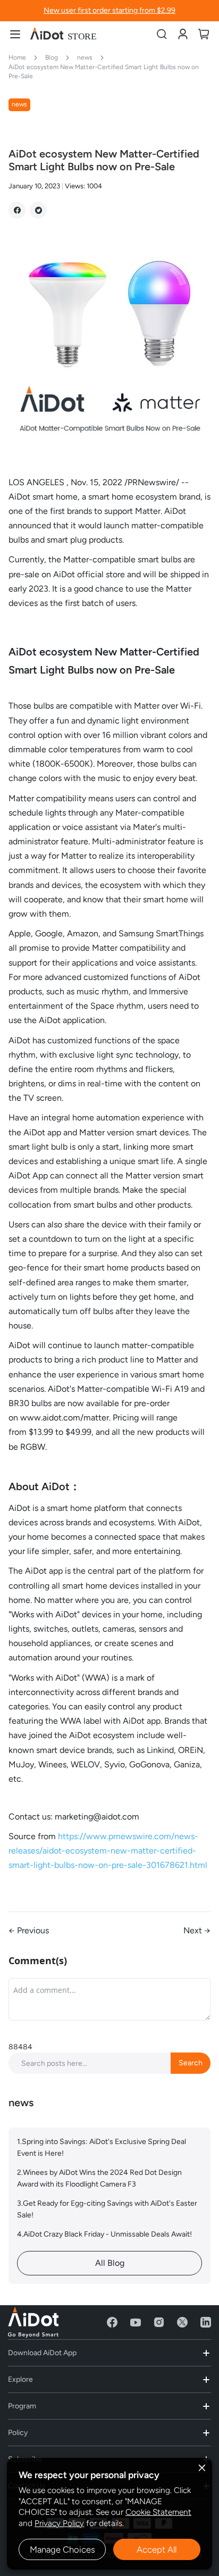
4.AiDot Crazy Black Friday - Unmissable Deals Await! (104, 2234)
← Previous (29, 1930)
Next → (197, 1930)
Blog (52, 57)
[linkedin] (206, 2322)
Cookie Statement (158, 2512)
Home (18, 57)
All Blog (110, 2263)
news (86, 57)
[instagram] (159, 2322)
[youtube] (136, 2322)
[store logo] (64, 34)
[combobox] (109, 2063)
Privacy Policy (59, 2523)
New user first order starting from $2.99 (109, 10)
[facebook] (112, 2322)
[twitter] (182, 2322)
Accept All (157, 2549)
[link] (183, 34)
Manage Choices (62, 2549)
